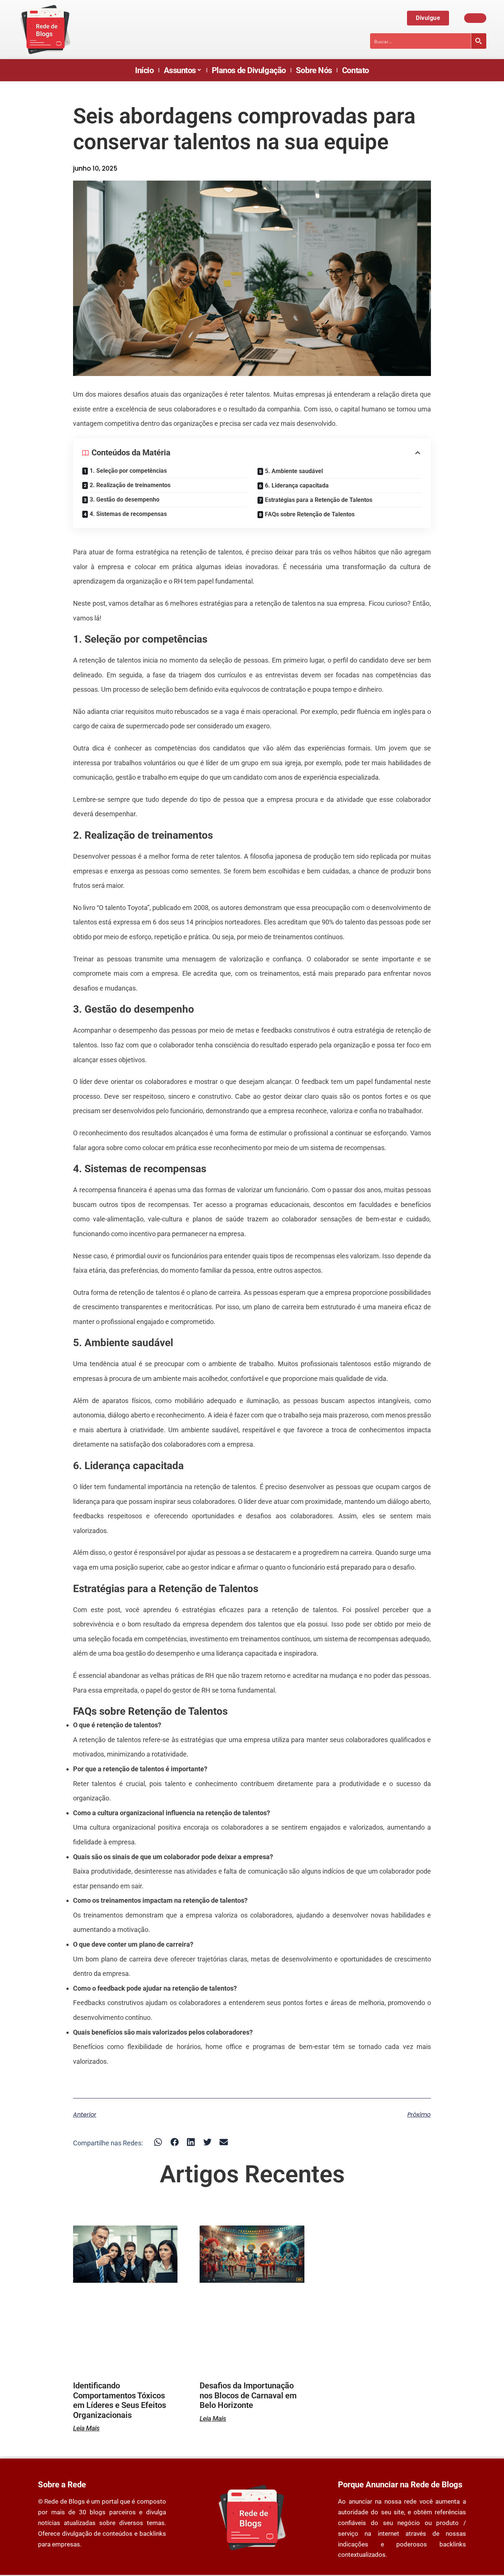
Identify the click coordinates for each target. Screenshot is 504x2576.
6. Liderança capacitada (297, 485)
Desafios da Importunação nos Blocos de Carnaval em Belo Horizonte (248, 2395)
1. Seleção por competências (128, 471)
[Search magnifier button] (479, 41)
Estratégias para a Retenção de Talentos (319, 500)
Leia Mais (86, 2428)
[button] (158, 2142)
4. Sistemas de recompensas (128, 514)
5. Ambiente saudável (294, 471)
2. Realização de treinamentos (130, 485)
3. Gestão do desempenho (125, 500)
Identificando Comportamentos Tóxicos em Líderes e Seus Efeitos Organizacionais (120, 2400)
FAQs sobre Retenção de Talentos (310, 514)
